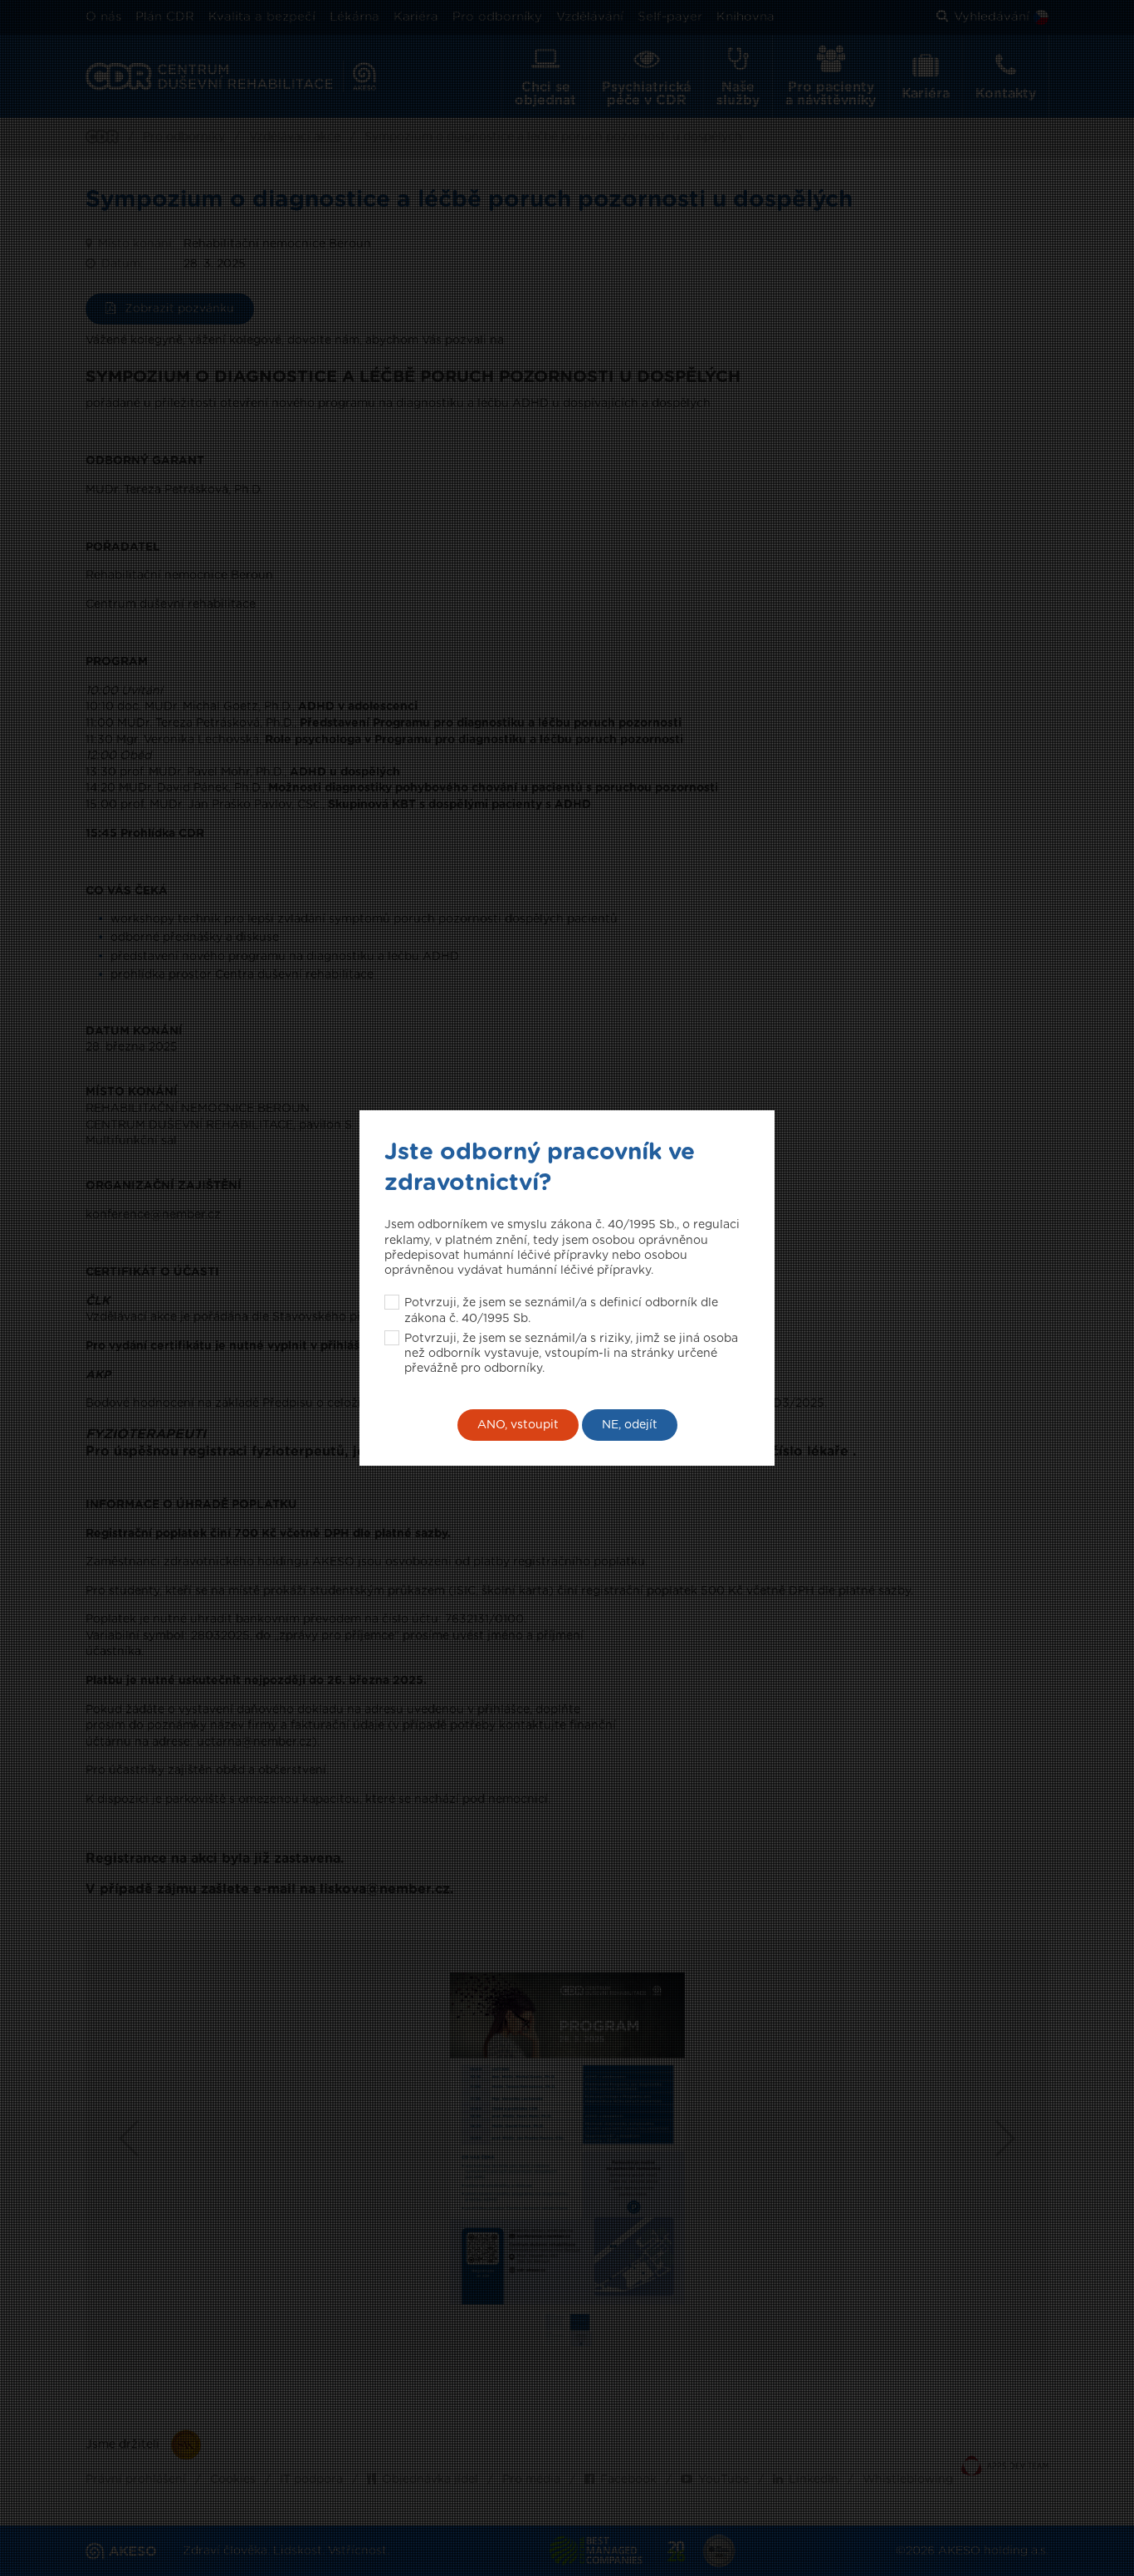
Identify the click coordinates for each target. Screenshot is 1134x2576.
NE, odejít (630, 1425)
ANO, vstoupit (518, 1425)
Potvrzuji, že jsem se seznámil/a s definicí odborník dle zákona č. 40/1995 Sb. (561, 1310)
